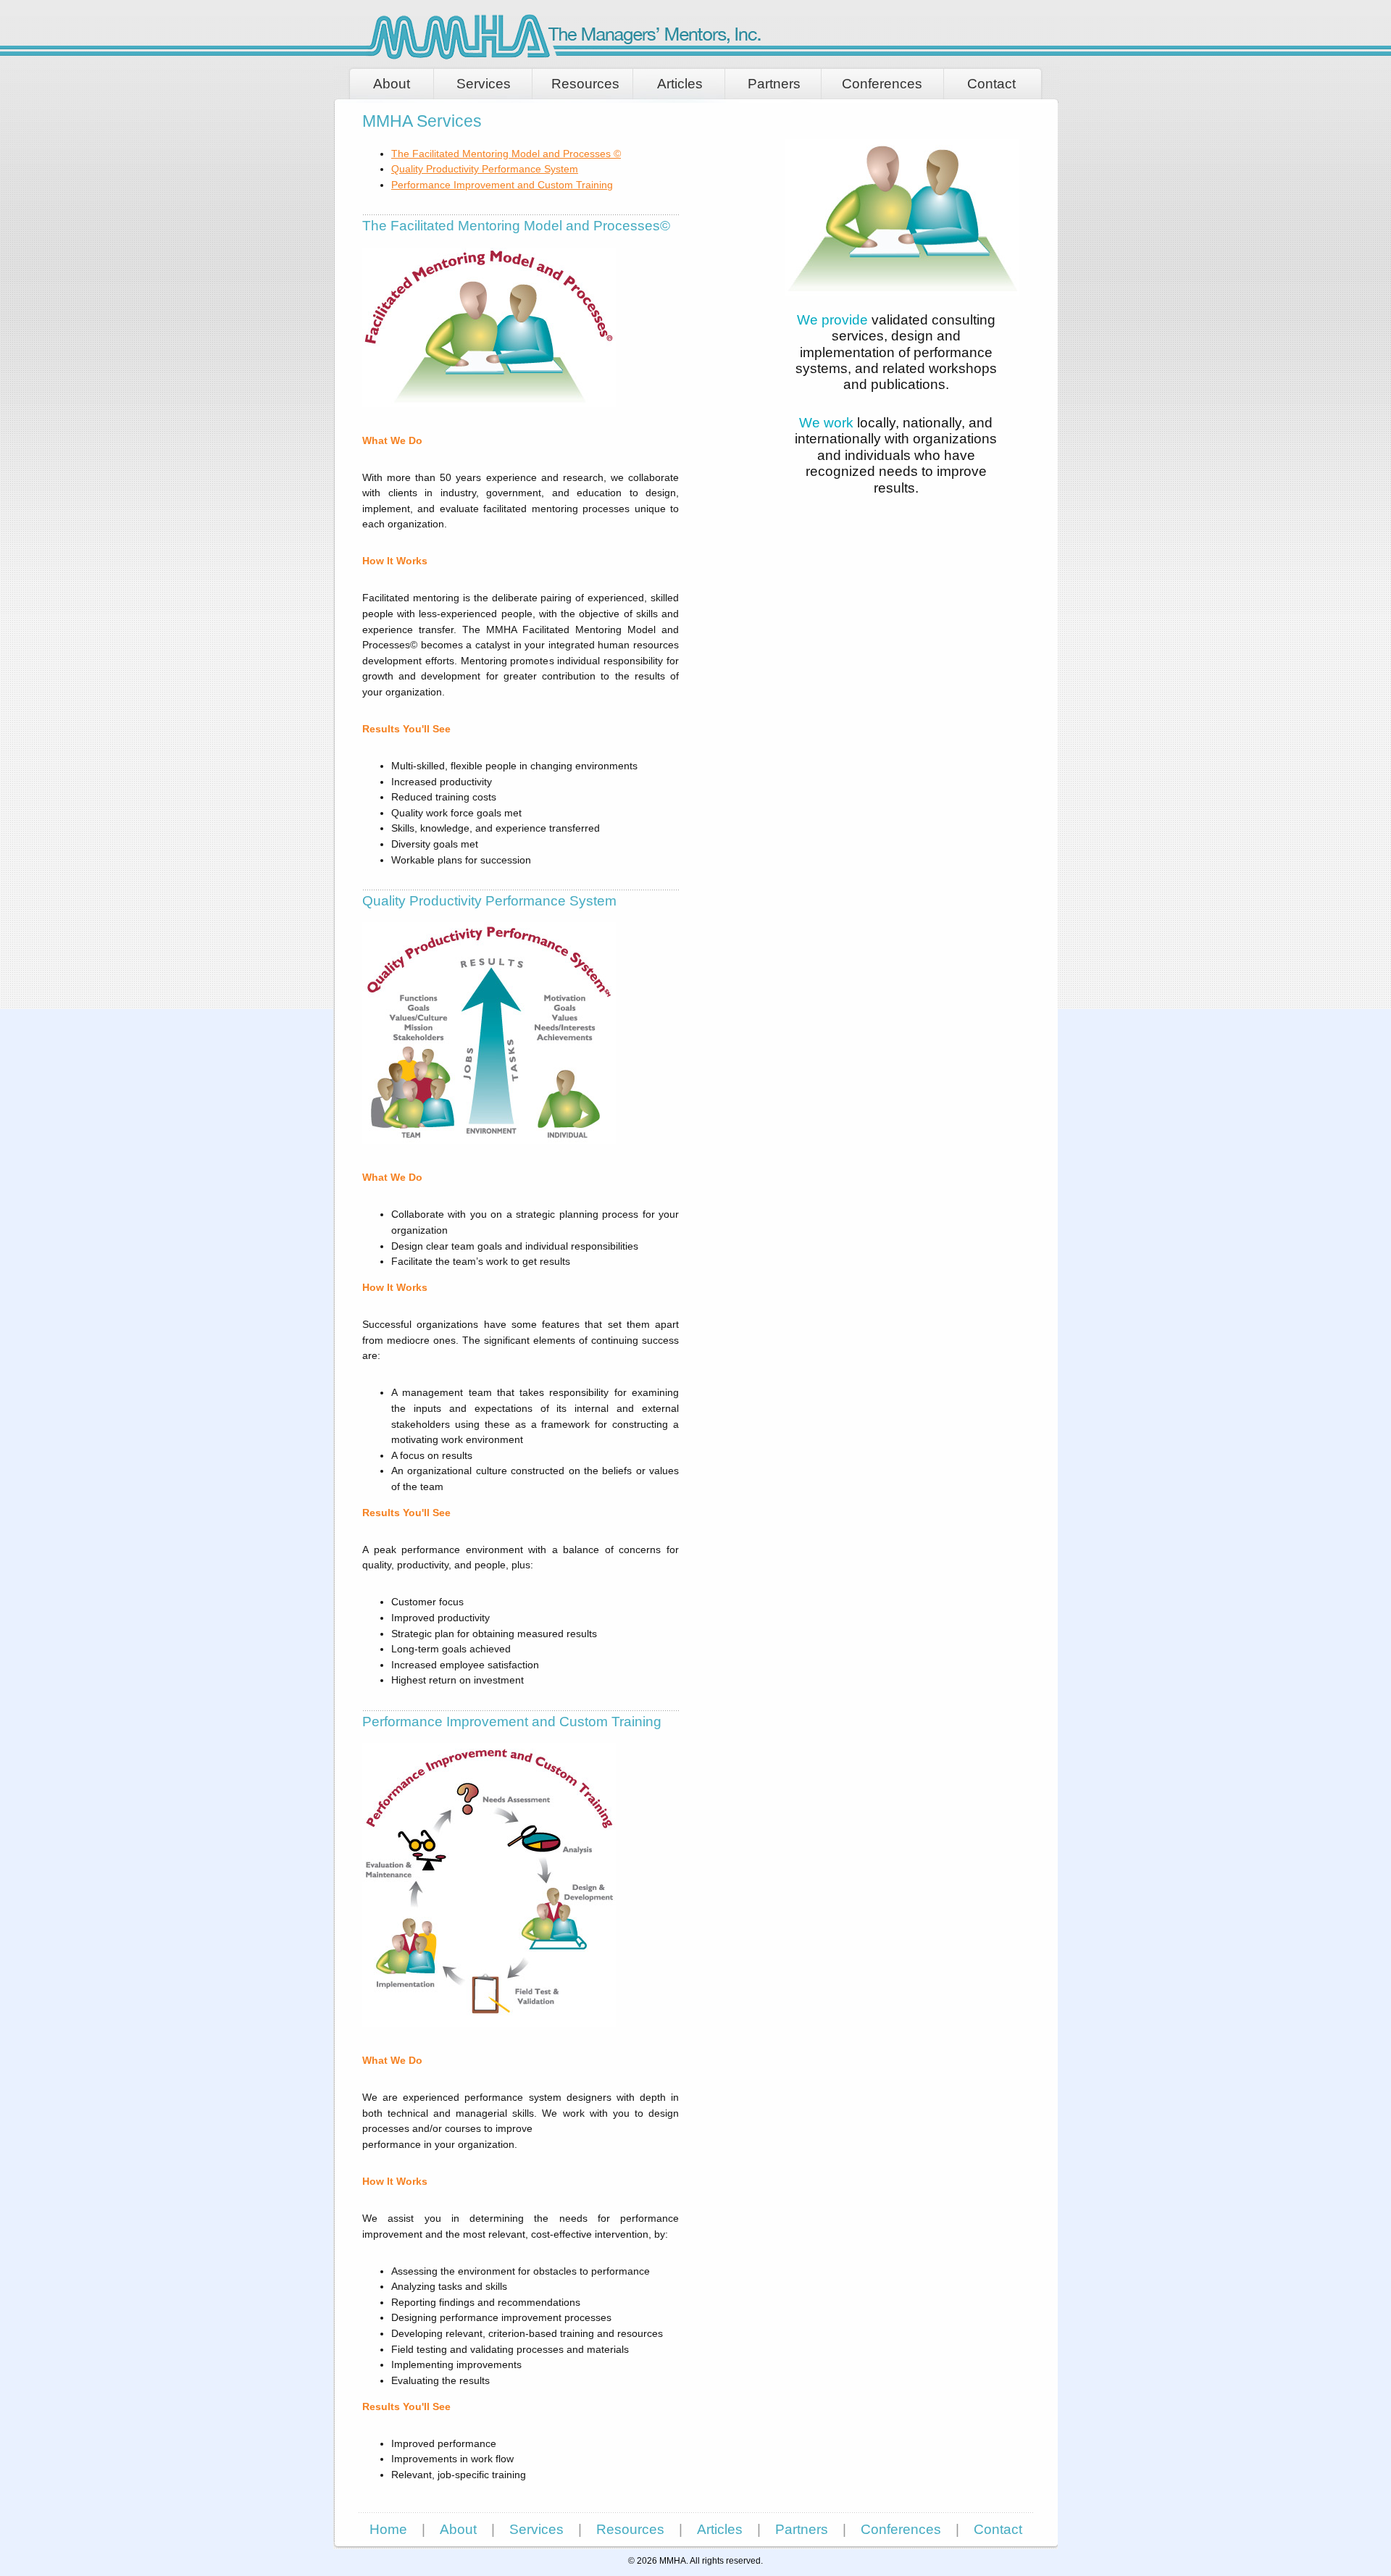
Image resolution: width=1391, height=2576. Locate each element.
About (392, 84)
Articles (680, 84)
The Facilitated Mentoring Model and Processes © (506, 154)
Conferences (882, 84)
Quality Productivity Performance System (485, 169)
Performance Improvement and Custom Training (502, 185)
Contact (991, 84)
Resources (585, 84)
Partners (774, 84)
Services (484, 84)
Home (388, 2529)
